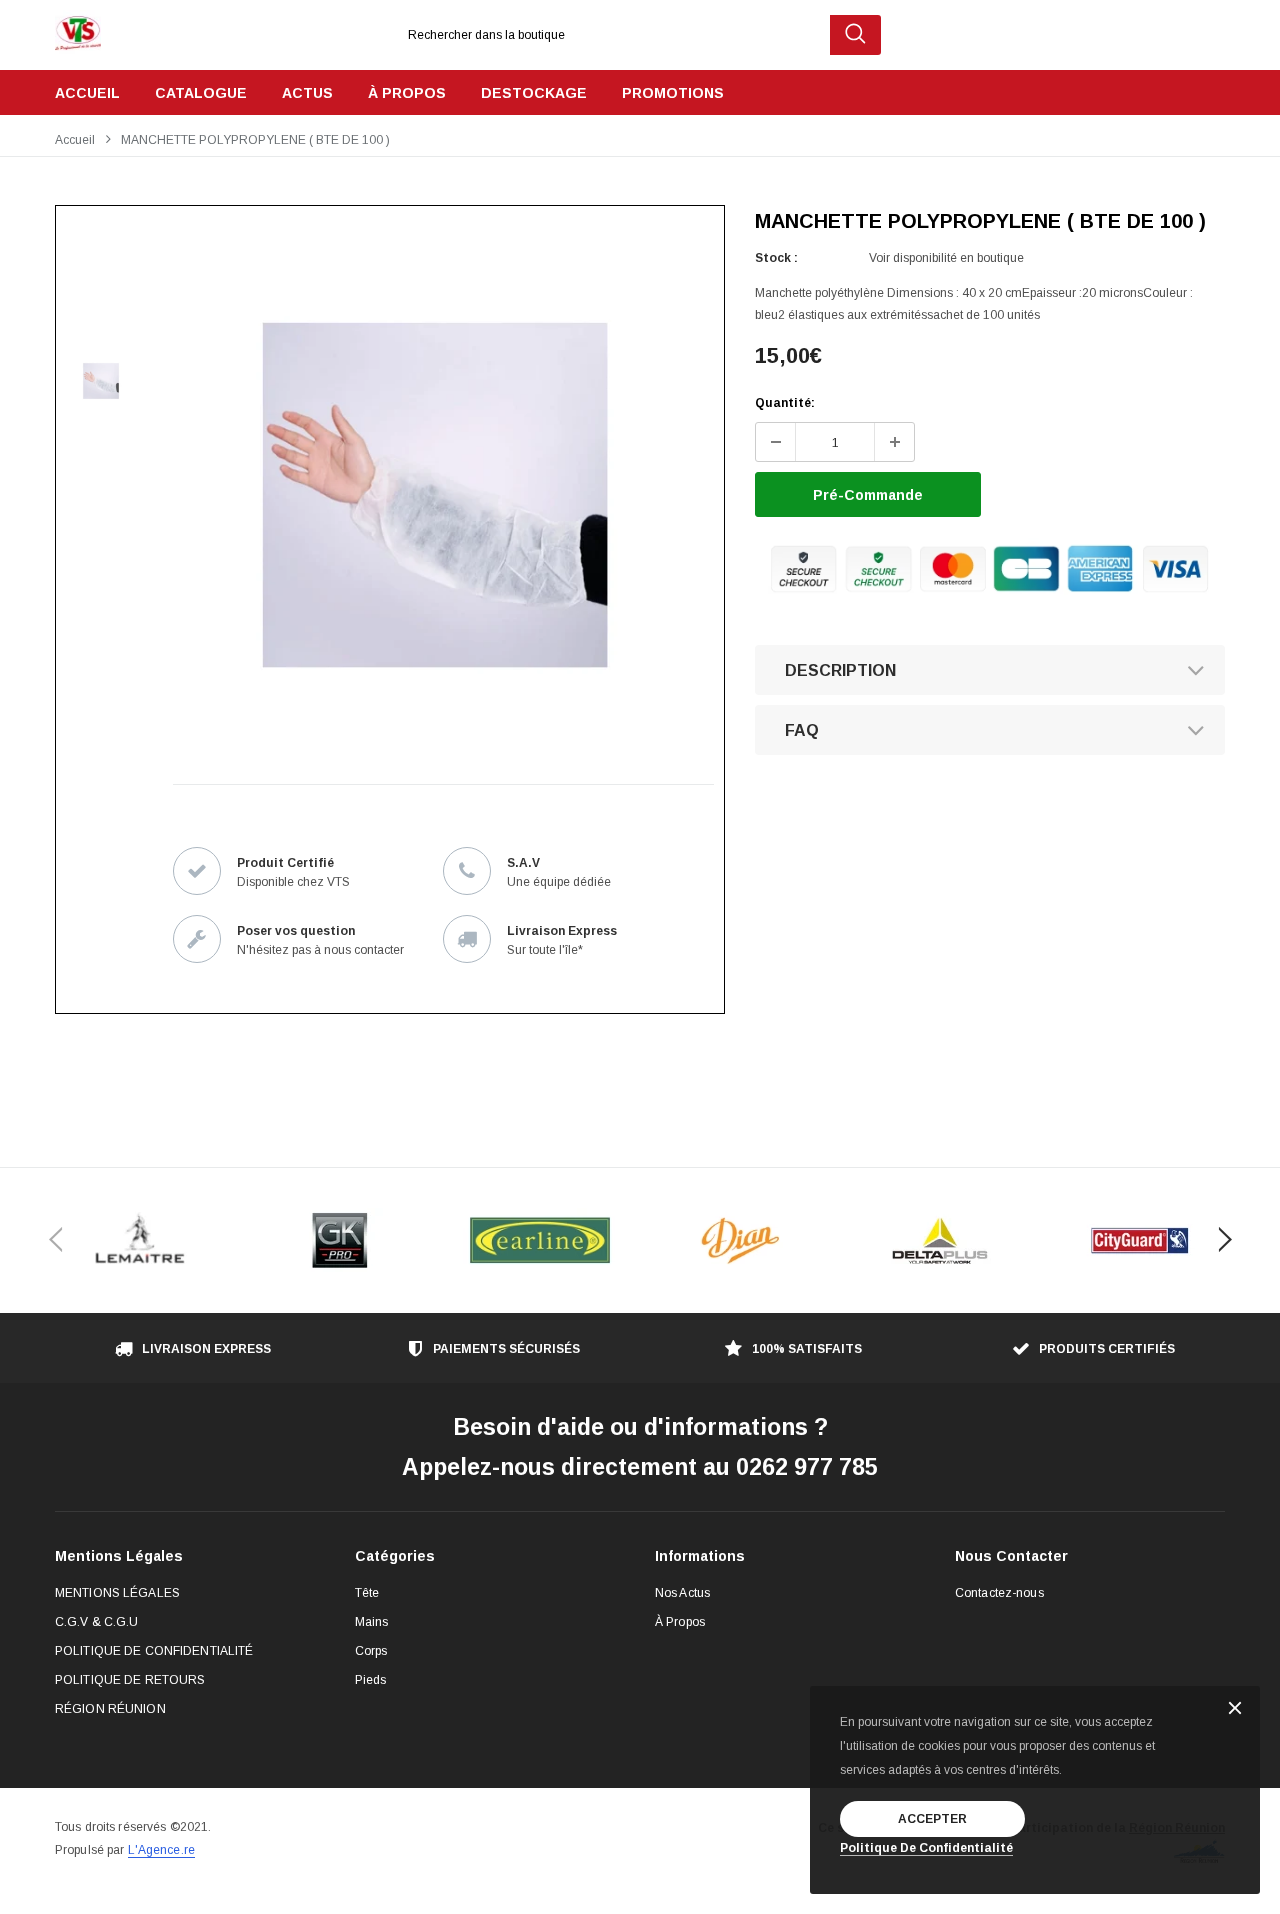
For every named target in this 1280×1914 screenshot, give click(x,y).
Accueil (75, 140)
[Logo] (78, 28)
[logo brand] (140, 1240)
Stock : (776, 258)
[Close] (1235, 1709)
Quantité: (785, 403)
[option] (435, 495)
